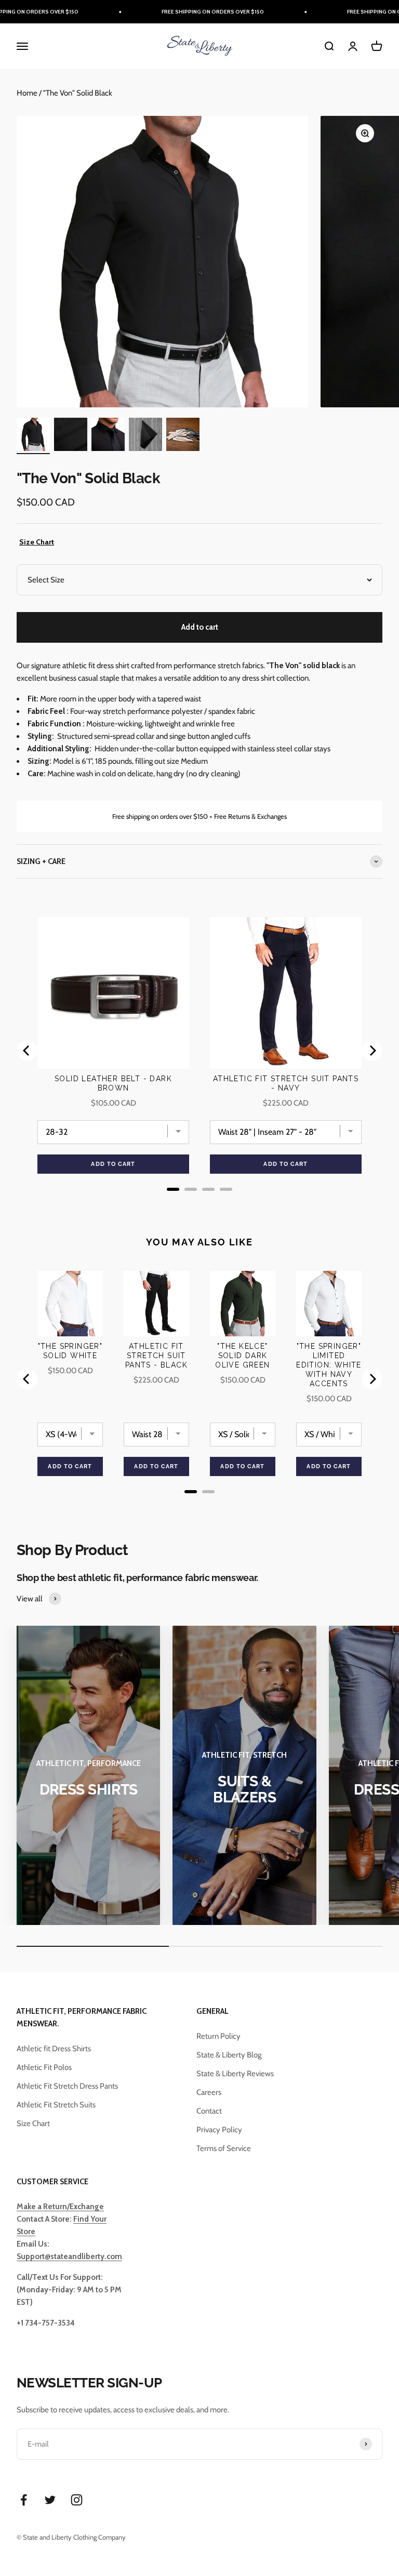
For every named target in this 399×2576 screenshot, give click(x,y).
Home (27, 93)
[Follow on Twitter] (50, 2500)
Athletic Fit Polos (44, 2067)
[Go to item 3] (108, 436)
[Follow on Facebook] (24, 2500)
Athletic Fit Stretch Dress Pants (67, 2086)
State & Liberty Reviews (235, 2074)
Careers (209, 2092)
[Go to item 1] (33, 436)
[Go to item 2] (71, 436)
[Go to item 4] (145, 436)
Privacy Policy (219, 2130)
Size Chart (37, 542)
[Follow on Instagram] (77, 2500)
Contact (209, 2111)
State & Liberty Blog (229, 2055)
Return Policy (218, 2036)
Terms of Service (224, 2148)
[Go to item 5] (183, 436)
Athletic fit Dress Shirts (54, 2049)
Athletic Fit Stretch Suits (56, 2105)
